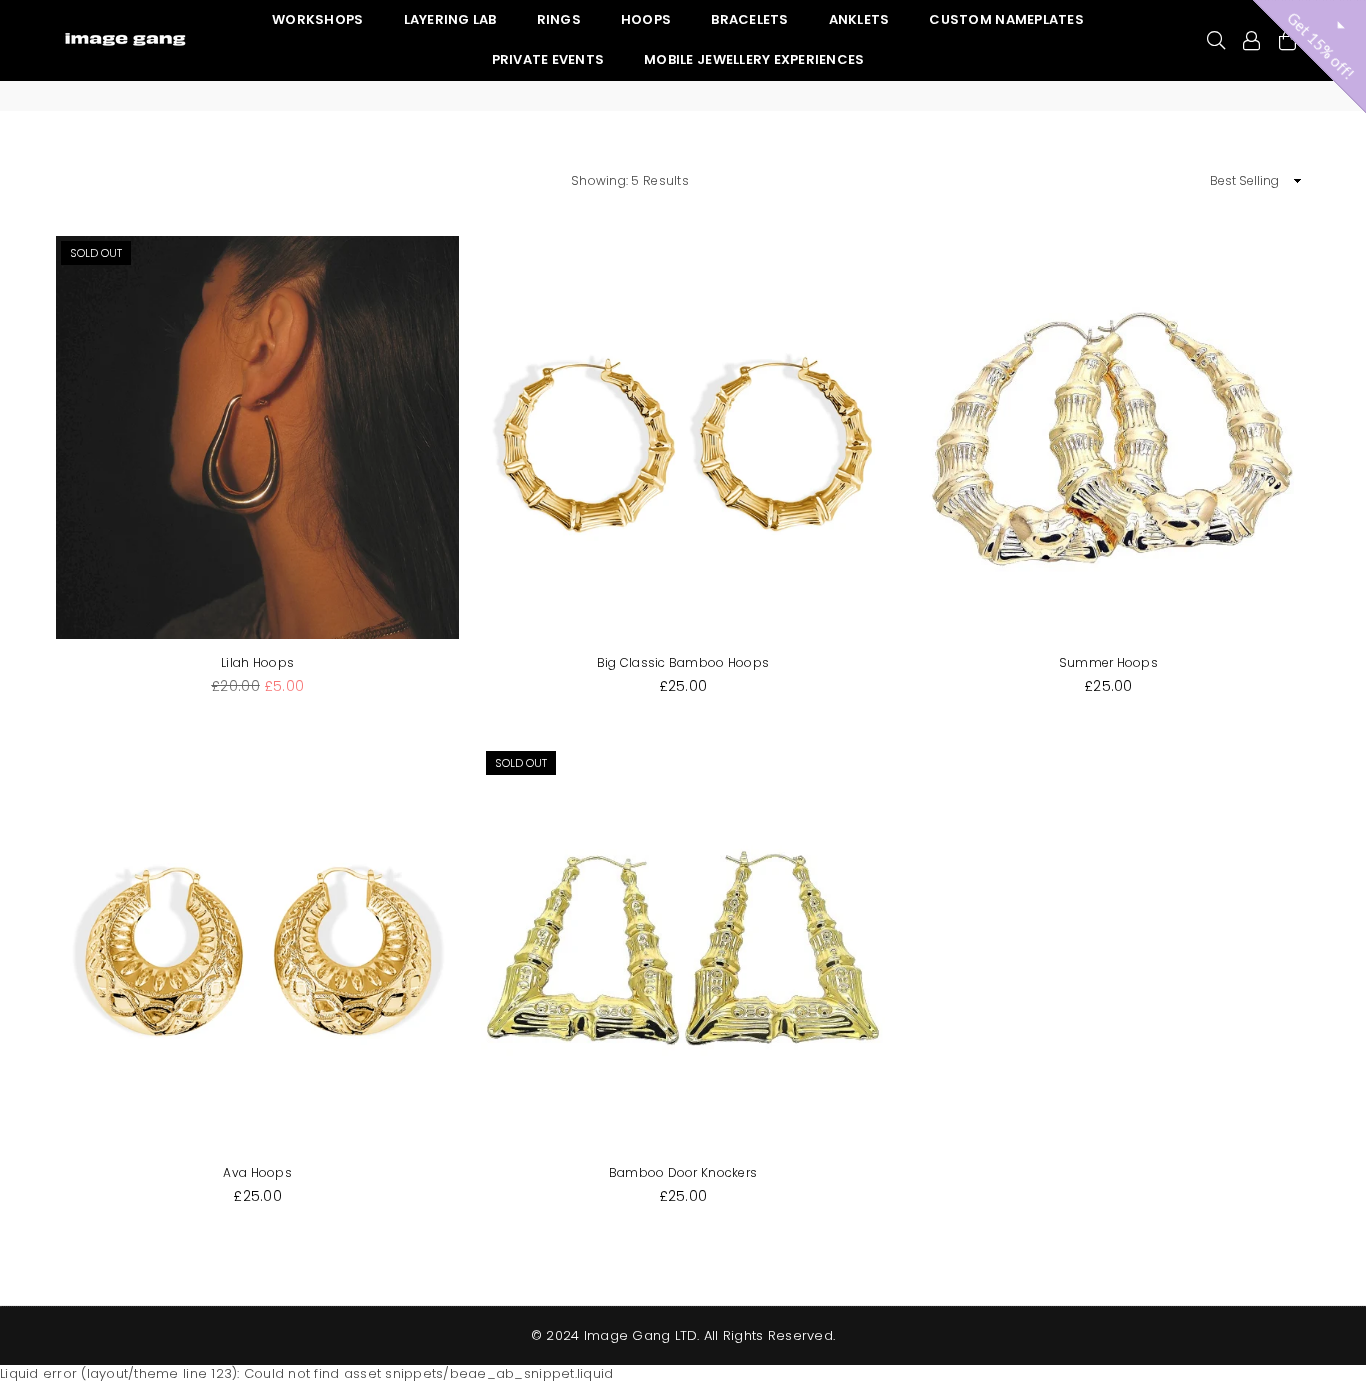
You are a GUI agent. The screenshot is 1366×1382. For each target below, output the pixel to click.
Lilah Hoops (257, 662)
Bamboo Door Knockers (683, 1172)
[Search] (1216, 40)
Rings (559, 19)
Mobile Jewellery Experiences (754, 59)
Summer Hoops (1108, 662)
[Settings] (1252, 40)
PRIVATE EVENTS (548, 59)
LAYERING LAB (450, 19)
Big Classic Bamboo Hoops (683, 662)
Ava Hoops (257, 1172)
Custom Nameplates (1006, 19)
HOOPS (646, 19)
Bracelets (749, 19)
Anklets (859, 19)
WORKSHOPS (317, 19)
